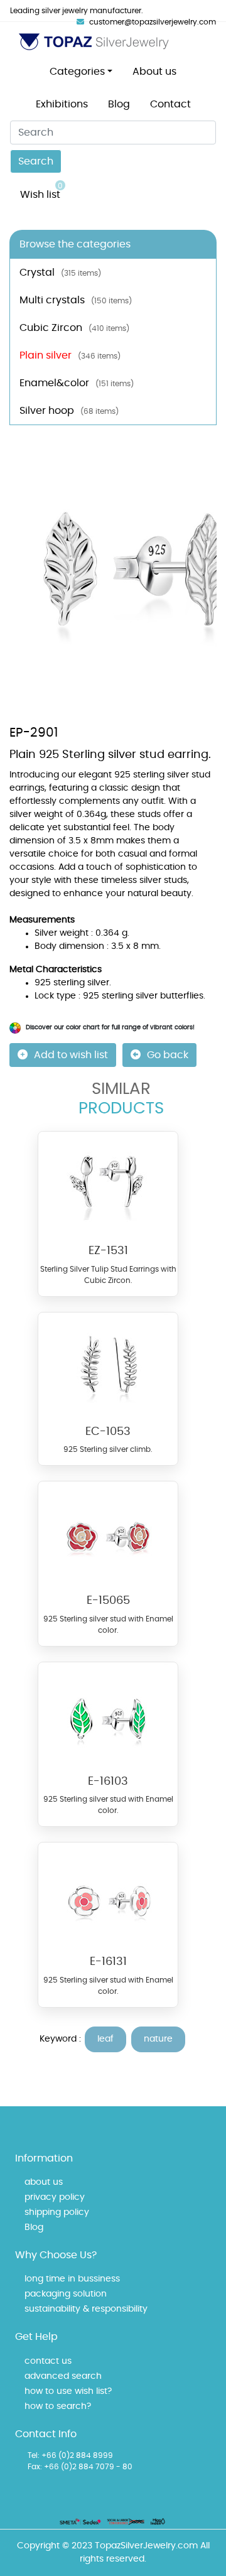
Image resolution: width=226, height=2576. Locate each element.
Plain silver (70, 355)
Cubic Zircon (74, 328)
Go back (168, 1055)
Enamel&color (77, 383)
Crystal (60, 273)
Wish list (41, 191)
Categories (77, 72)
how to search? (58, 2406)
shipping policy (57, 2212)
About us (154, 72)
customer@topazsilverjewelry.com (153, 22)
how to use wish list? (68, 2391)
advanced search (63, 2376)
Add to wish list (71, 1055)
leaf (105, 2039)
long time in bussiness (72, 2279)
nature (158, 2039)
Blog (119, 104)
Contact (170, 104)
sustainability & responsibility (86, 2309)
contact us (48, 2361)
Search (36, 161)
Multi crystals (76, 300)
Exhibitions (62, 104)
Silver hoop (69, 411)
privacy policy (55, 2197)
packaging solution (66, 2294)
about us (44, 2182)
